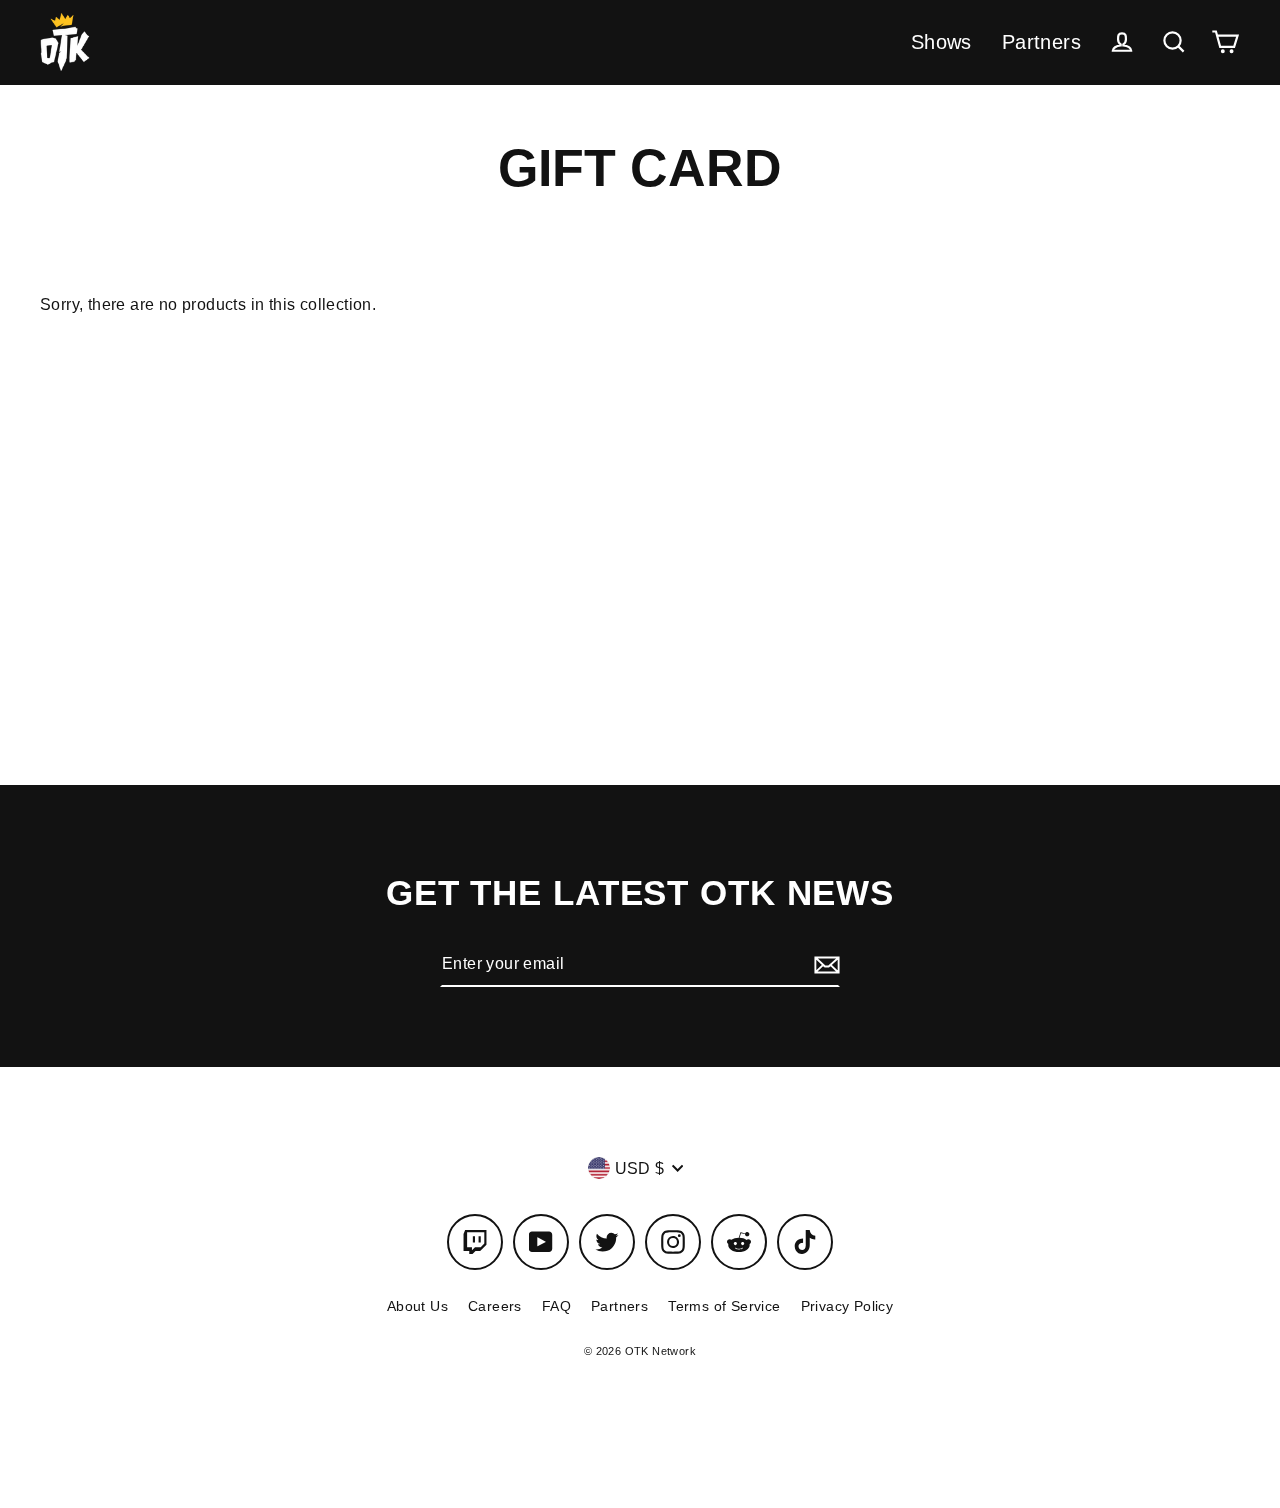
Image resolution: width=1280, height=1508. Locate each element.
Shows (941, 42)
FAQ (556, 1306)
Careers (495, 1306)
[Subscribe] (824, 964)
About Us (417, 1306)
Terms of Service (724, 1306)
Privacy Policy (847, 1306)
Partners (1041, 42)
